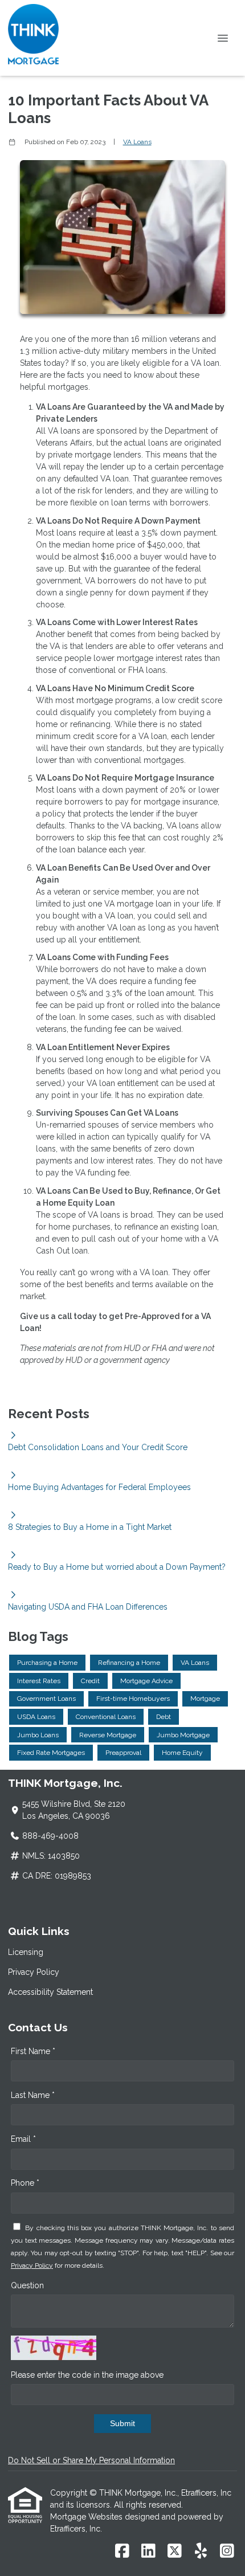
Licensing (26, 1952)
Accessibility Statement (50, 1992)
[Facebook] (122, 2551)
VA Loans (137, 142)
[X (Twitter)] (175, 2551)
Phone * (25, 2183)
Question (27, 2285)
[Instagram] (227, 2551)
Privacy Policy (34, 1972)
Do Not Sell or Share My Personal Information (91, 2460)
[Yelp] (201, 2551)
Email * (23, 2139)
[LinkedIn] (148, 2551)
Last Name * (33, 2095)
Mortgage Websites (87, 2517)
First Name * (33, 2051)
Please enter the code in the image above (87, 2375)
